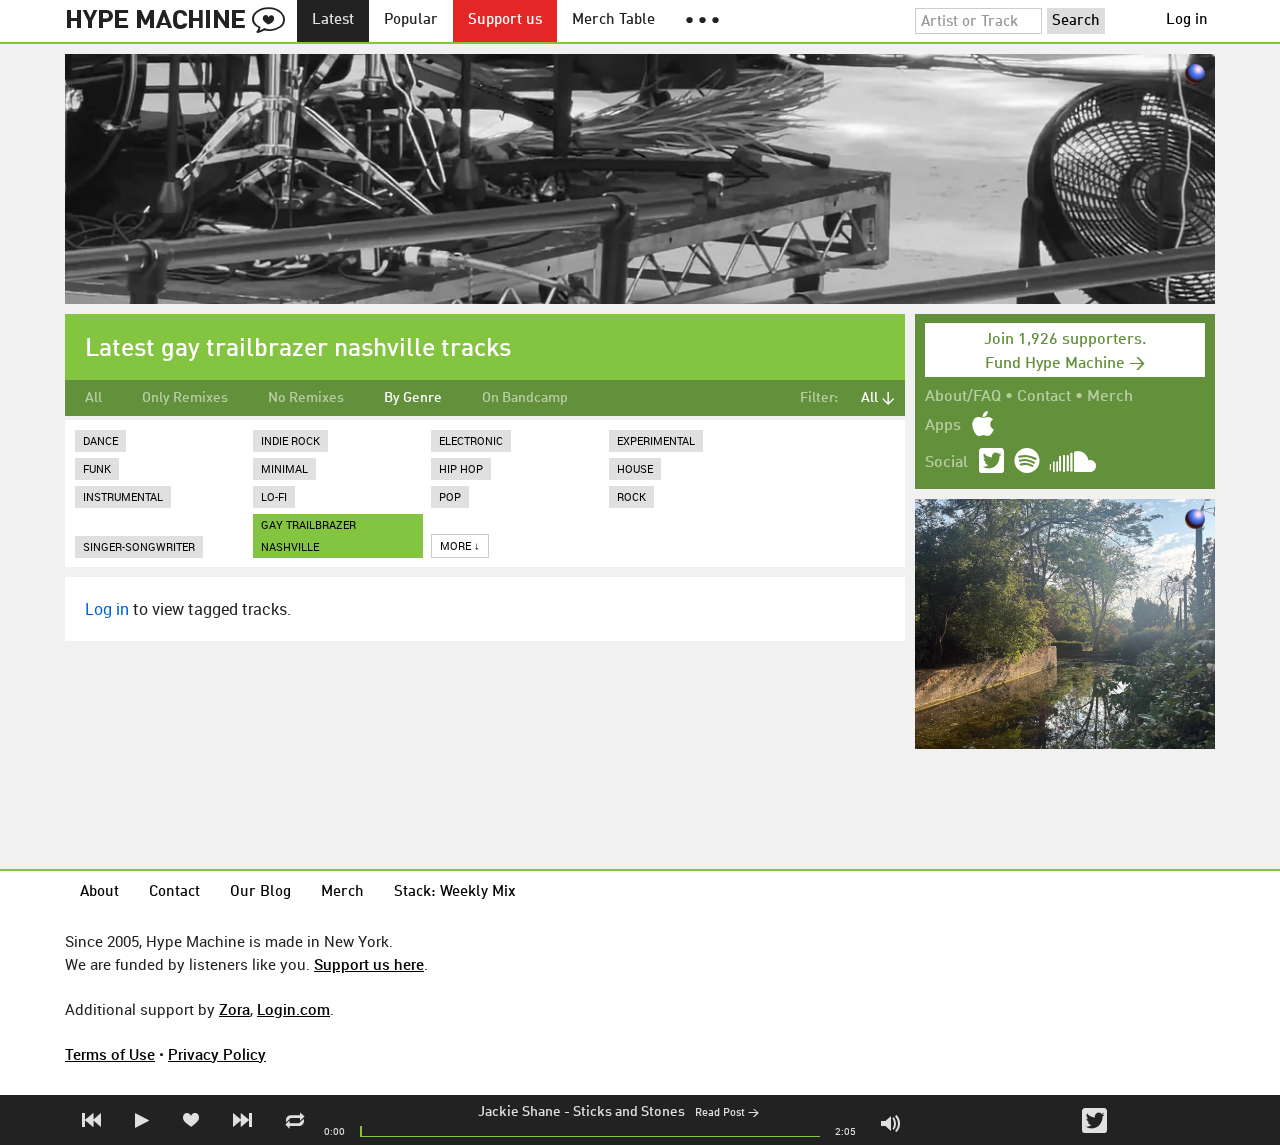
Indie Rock (290, 440)
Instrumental (123, 496)
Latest (333, 20)
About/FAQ (963, 397)
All (93, 398)
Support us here (369, 964)
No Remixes (306, 398)
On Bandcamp (525, 398)
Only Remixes (185, 398)
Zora (234, 1009)
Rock (631, 496)
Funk (97, 468)
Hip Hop (461, 468)
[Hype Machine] (181, 21)
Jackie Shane (519, 1112)
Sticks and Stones (629, 1112)
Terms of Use (110, 1054)
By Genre (413, 398)
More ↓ (460, 545)
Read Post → (727, 1113)
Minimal (284, 468)
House (635, 468)
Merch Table (613, 20)
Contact (1044, 397)
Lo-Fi (274, 496)
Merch (1110, 397)
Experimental (656, 440)
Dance (100, 440)
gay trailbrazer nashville (308, 535)
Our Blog (260, 892)
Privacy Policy (217, 1054)
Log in (1187, 20)
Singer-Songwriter (139, 546)
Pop (450, 496)
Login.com (293, 1009)
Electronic (471, 440)
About (99, 892)
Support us (505, 20)
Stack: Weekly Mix (455, 892)
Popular (411, 20)
